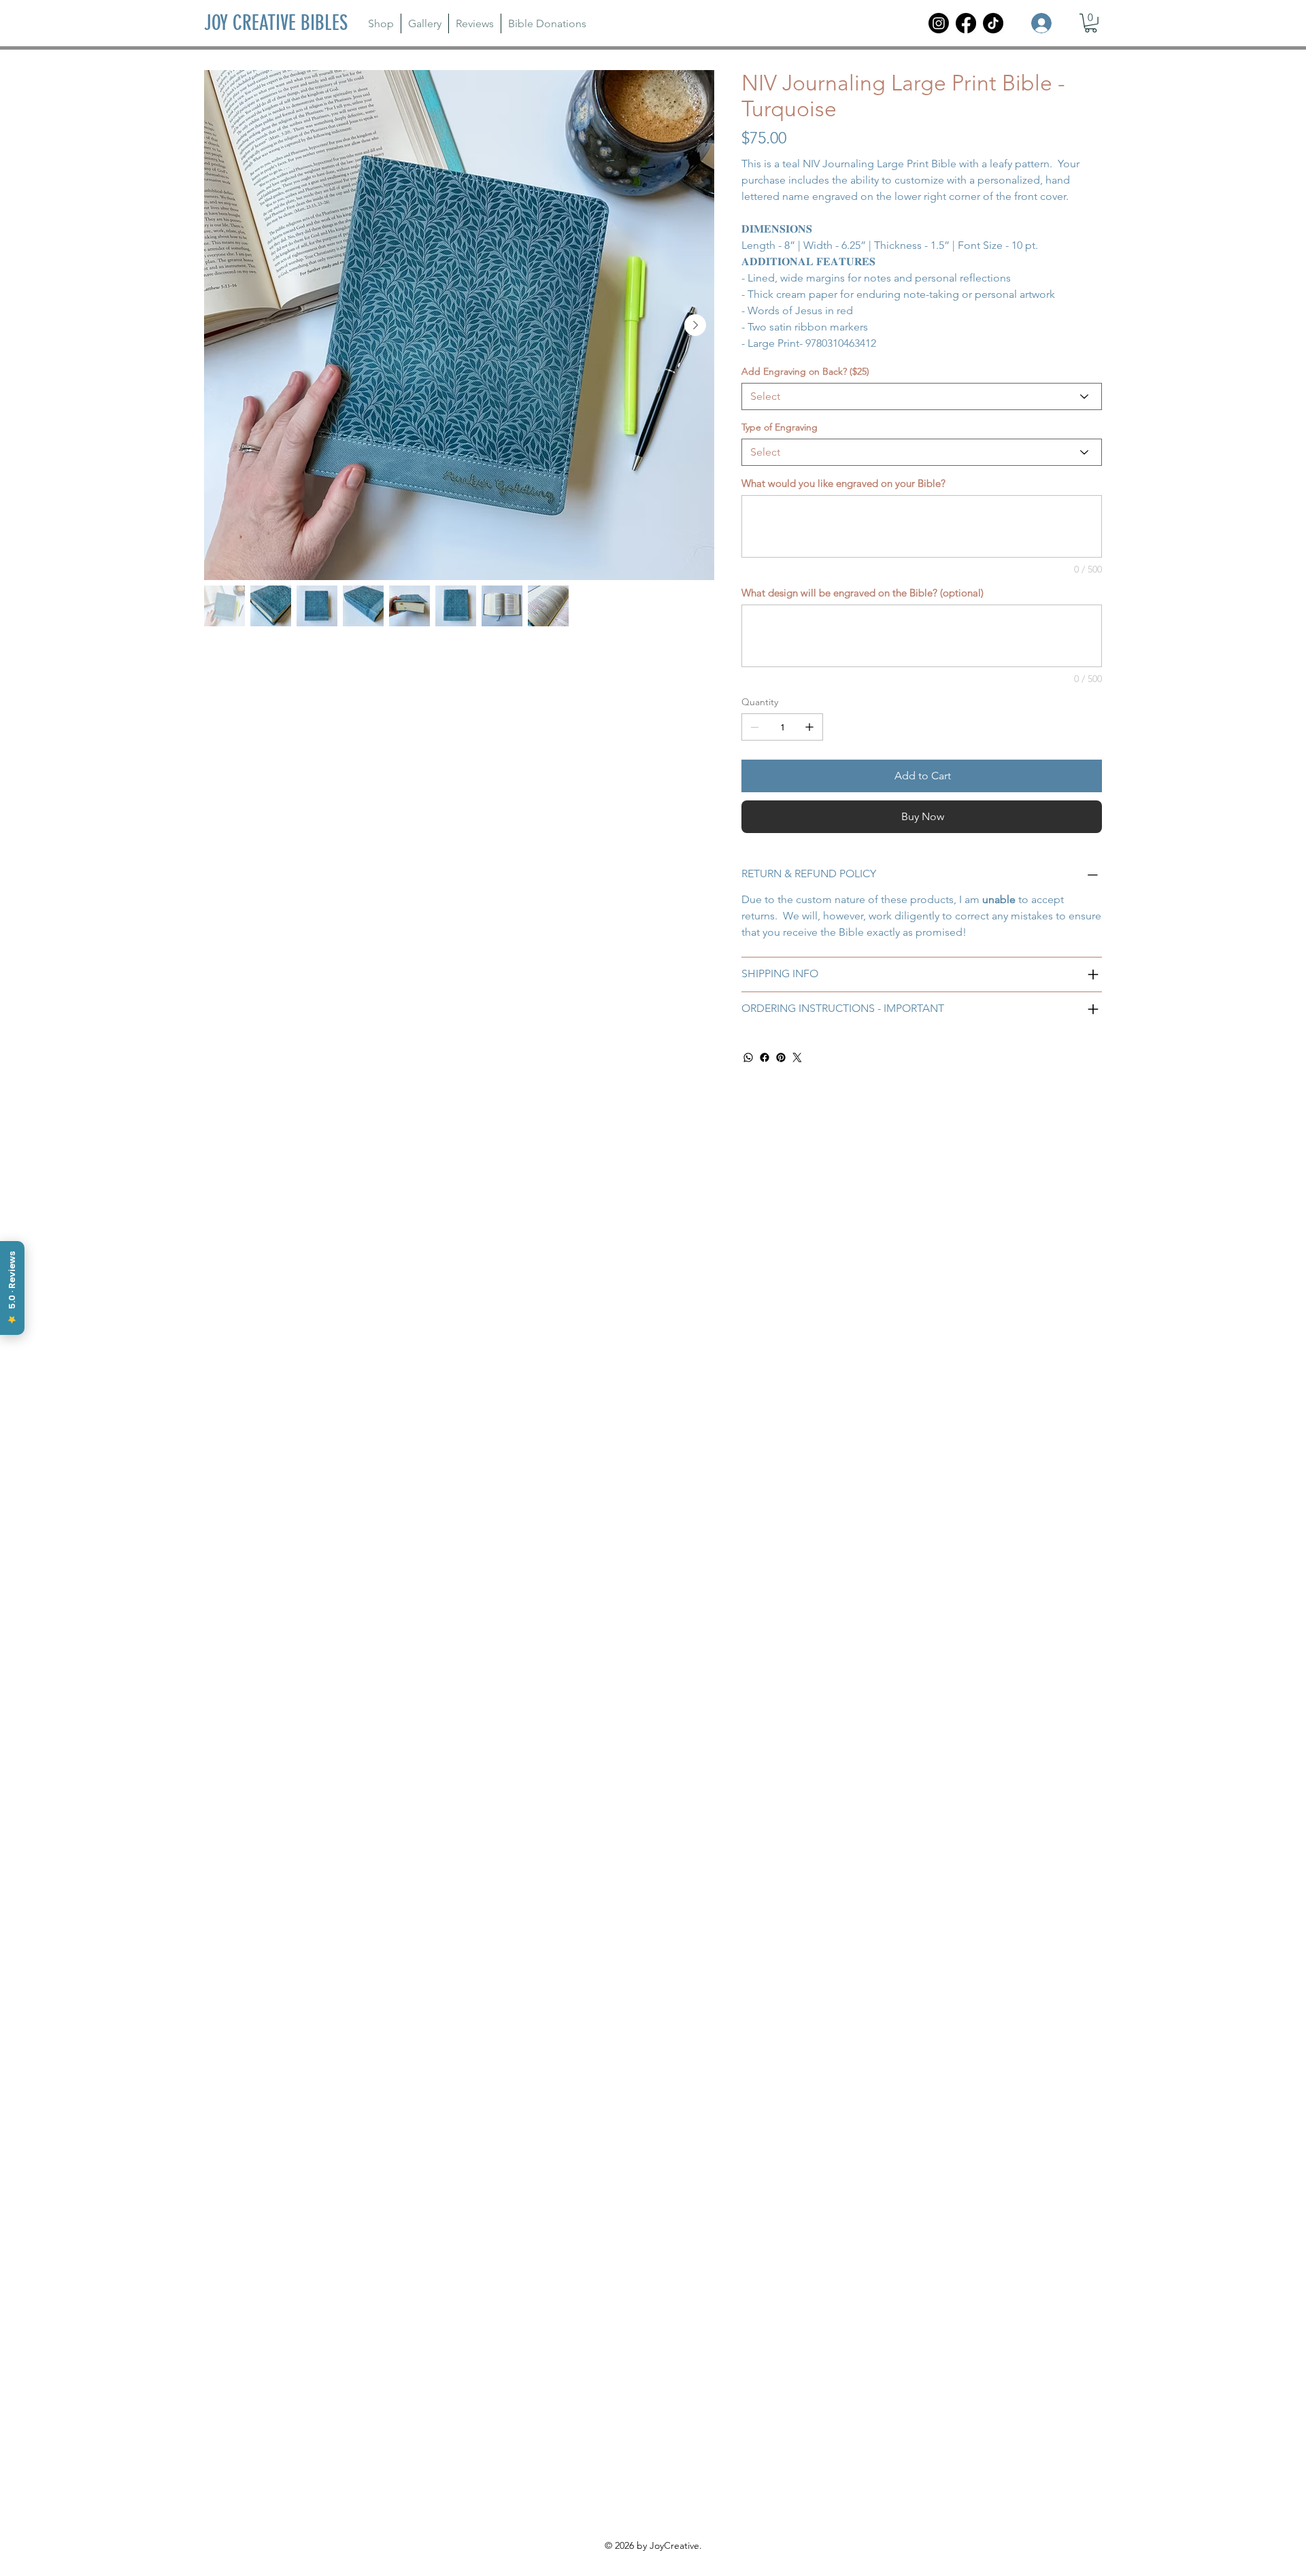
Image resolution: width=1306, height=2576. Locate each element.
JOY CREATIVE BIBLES (276, 23)
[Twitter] (797, 1057)
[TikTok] (993, 23)
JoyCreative (674, 2545)
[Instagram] (939, 23)
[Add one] (809, 727)
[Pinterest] (781, 1057)
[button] (1091, 23)
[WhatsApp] (748, 1057)
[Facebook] (966, 23)
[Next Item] (695, 325)
